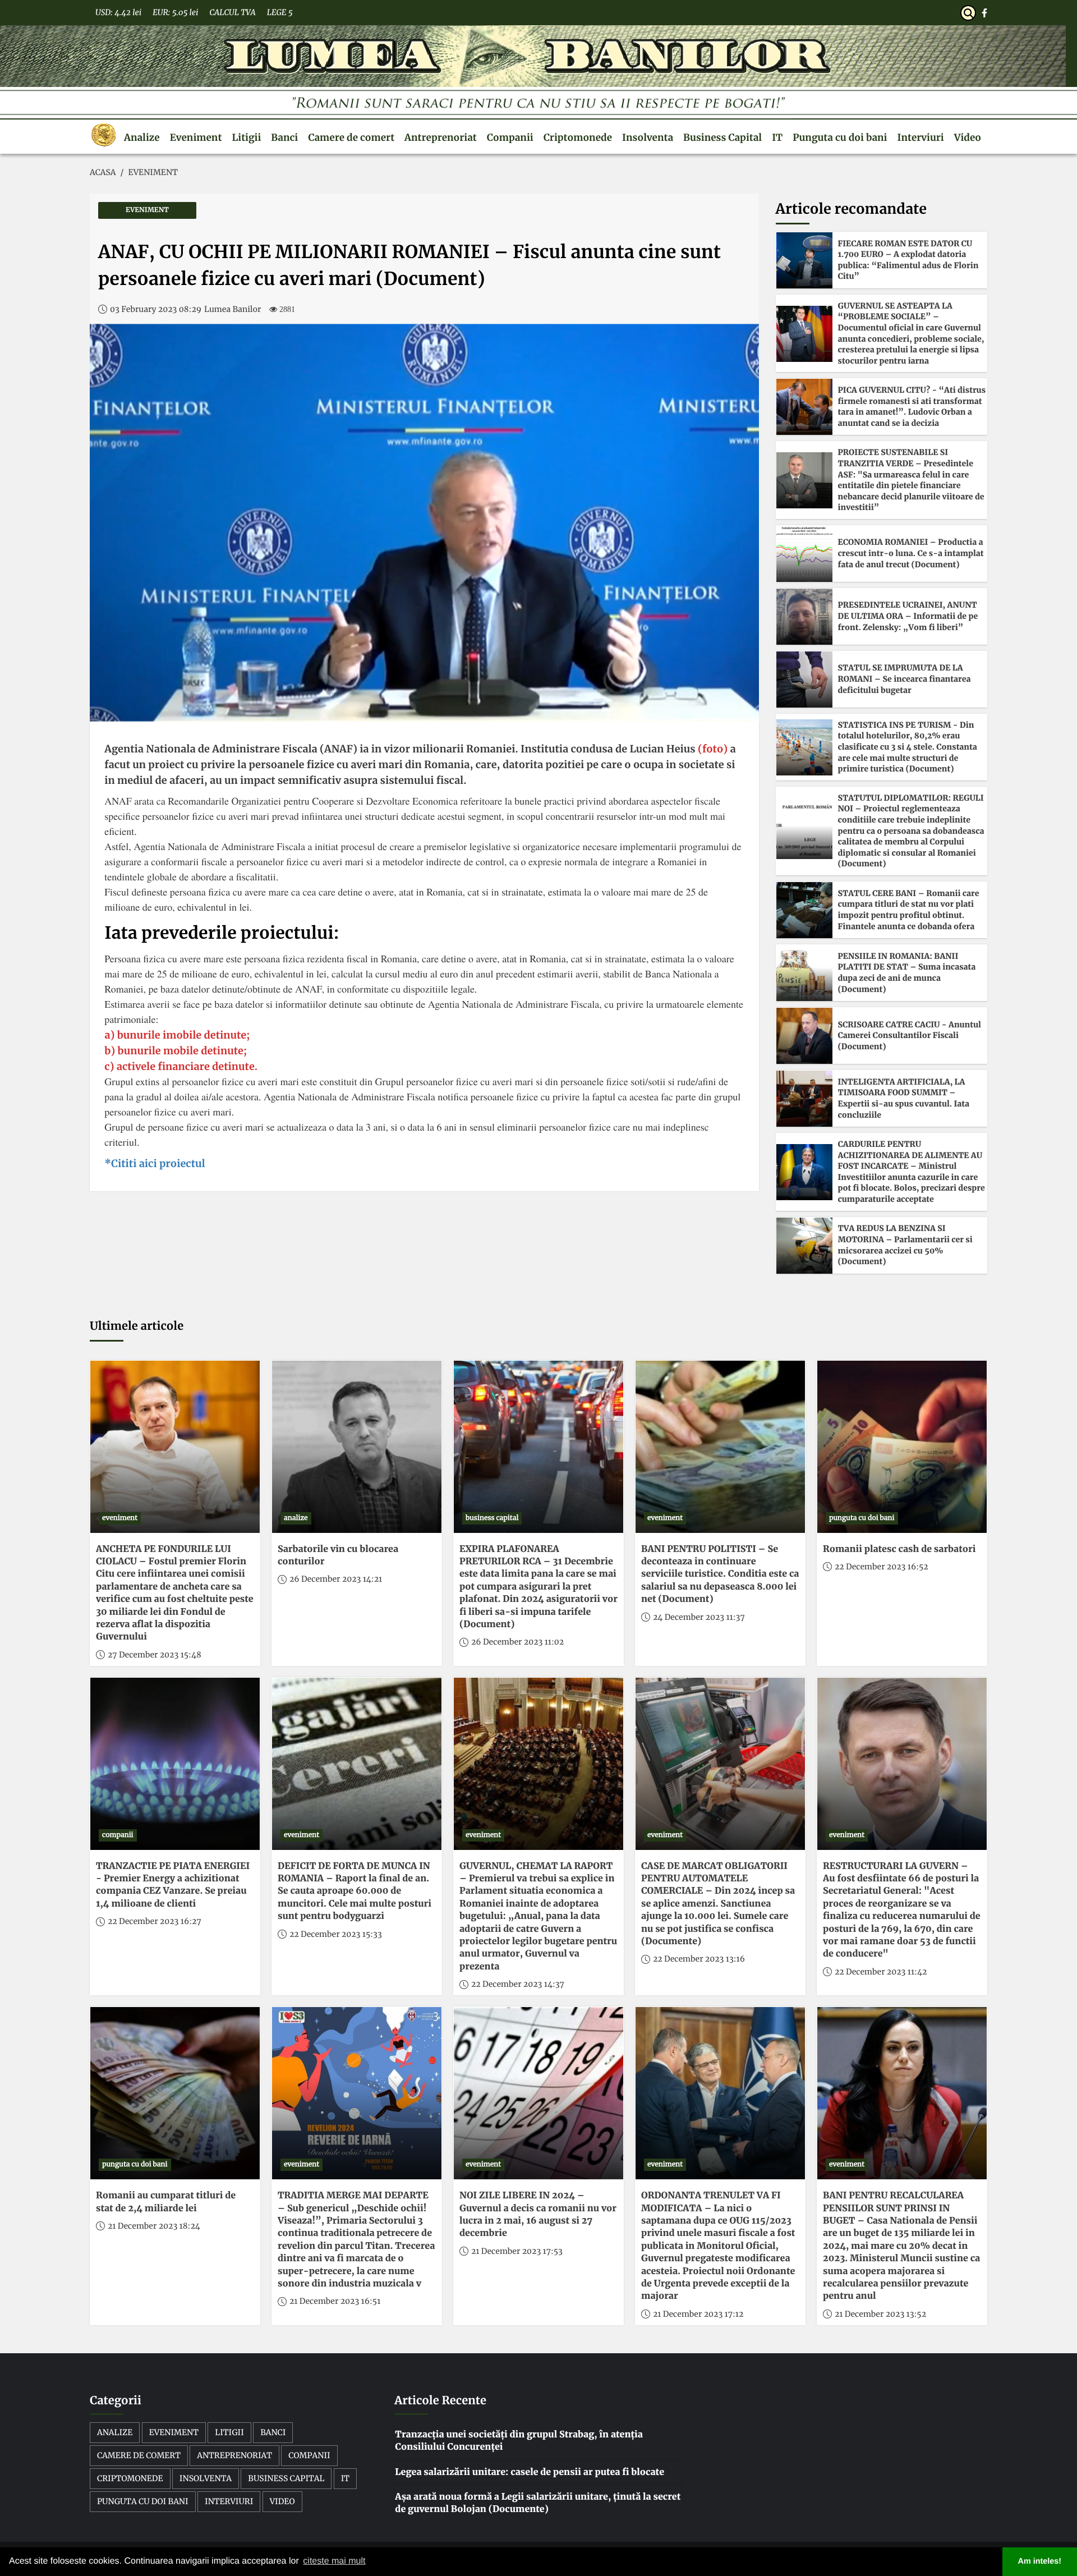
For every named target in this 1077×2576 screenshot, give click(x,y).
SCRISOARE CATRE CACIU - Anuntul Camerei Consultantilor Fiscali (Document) (910, 1036)
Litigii (246, 137)
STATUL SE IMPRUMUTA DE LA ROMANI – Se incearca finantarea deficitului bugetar (905, 679)
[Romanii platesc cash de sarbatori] (902, 1447)
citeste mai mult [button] (334, 2561)
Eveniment (196, 137)
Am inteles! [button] (1040, 2561)
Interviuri (921, 137)
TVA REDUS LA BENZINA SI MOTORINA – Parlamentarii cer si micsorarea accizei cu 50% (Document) (905, 1245)
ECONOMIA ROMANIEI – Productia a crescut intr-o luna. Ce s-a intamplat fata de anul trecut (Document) (911, 553)
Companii (510, 137)
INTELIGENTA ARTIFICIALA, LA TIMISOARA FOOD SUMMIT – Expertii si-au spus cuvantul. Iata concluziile (904, 1098)
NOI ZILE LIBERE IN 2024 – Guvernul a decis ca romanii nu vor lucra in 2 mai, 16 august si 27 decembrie (538, 2214)
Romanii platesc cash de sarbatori (899, 1549)
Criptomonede (578, 137)
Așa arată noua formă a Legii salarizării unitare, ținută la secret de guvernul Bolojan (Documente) (538, 2503)
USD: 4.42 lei (118, 12)
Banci (284, 137)
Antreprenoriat (441, 137)
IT (777, 137)
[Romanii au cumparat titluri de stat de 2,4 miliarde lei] (175, 2093)
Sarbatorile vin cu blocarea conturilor (338, 1555)
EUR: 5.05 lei (175, 12)
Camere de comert (351, 137)
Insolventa (648, 137)
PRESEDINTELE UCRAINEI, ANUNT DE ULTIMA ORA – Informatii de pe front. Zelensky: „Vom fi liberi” (908, 616)
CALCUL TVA (232, 12)
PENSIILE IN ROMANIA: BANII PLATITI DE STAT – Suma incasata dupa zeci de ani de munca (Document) (907, 973)
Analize (142, 137)
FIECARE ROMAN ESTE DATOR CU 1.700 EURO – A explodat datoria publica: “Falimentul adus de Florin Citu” (908, 260)
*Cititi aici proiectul (155, 1163)
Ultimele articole (137, 1326)
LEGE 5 (280, 12)
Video (968, 137)
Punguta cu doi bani (840, 137)
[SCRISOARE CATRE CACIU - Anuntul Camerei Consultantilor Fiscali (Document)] (804, 1036)
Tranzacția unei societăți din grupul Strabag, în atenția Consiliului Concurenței (519, 2441)
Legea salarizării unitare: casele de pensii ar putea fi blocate (530, 2472)
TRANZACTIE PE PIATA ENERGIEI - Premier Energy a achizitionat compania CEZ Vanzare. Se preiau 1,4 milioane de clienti (173, 1885)
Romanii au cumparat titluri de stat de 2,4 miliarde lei (166, 2202)
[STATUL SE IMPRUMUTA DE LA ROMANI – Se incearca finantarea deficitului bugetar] (804, 679)
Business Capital (722, 137)
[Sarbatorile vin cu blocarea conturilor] (357, 1447)
